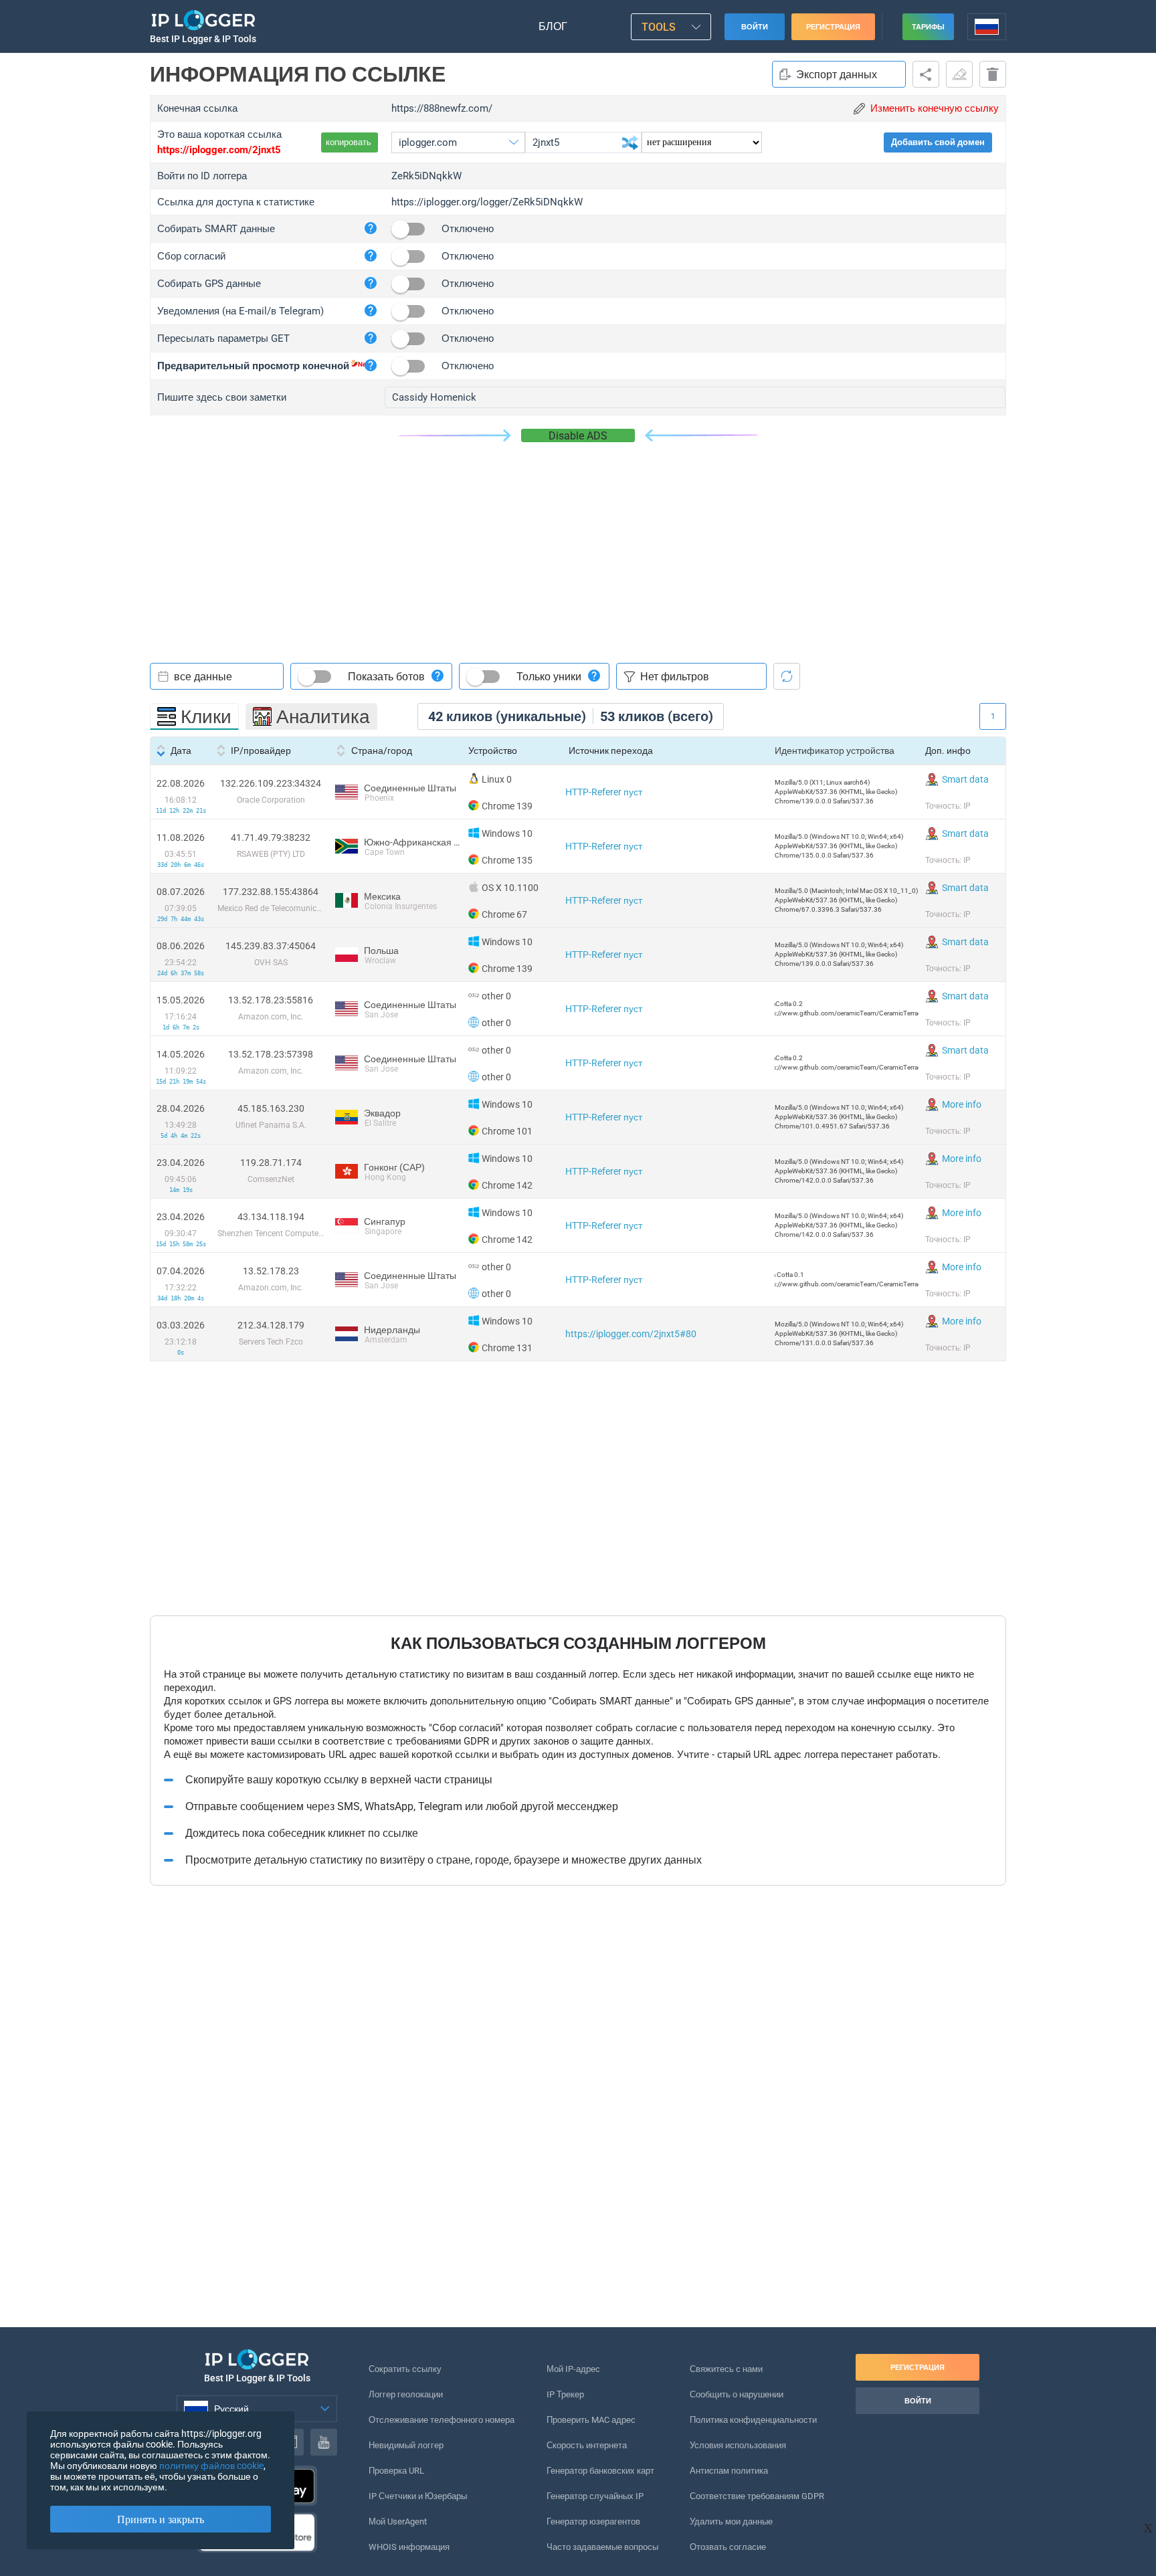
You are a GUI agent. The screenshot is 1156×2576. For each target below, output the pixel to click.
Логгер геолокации (406, 2394)
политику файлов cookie (211, 2466)
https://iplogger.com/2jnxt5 (219, 150)
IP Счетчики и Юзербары (418, 2496)
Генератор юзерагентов (593, 2521)
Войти (755, 27)
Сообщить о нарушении (737, 2394)
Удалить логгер (993, 74)
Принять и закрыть (161, 2519)
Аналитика (323, 717)
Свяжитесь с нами (726, 2369)
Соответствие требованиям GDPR (757, 2496)
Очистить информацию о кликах (959, 74)
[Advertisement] (578, 542)
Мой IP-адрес (573, 2369)
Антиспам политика (729, 2471)
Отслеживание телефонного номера (442, 2420)
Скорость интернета (587, 2445)
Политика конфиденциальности (753, 2420)
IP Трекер (565, 2394)
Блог (553, 26)
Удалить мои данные (731, 2521)
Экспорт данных (837, 75)
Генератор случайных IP (595, 2496)
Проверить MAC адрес (591, 2420)
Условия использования (738, 2445)
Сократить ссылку (405, 2369)
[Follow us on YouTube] (324, 2442)
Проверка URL (396, 2471)
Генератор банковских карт (600, 2471)
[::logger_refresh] (787, 676)
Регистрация (833, 27)
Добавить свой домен (938, 142)
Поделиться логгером (926, 74)
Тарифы (928, 27)
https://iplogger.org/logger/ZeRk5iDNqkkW (487, 202)
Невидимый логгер (406, 2445)
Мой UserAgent (398, 2521)
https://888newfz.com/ (442, 108)
